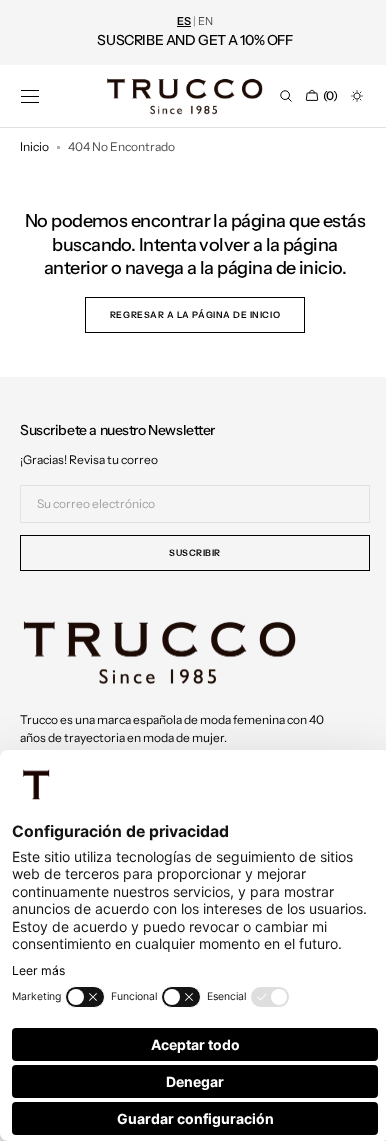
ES (184, 21)
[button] (30, 96)
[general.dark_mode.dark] (342, 96)
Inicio (34, 146)
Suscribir (188, 552)
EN (205, 21)
